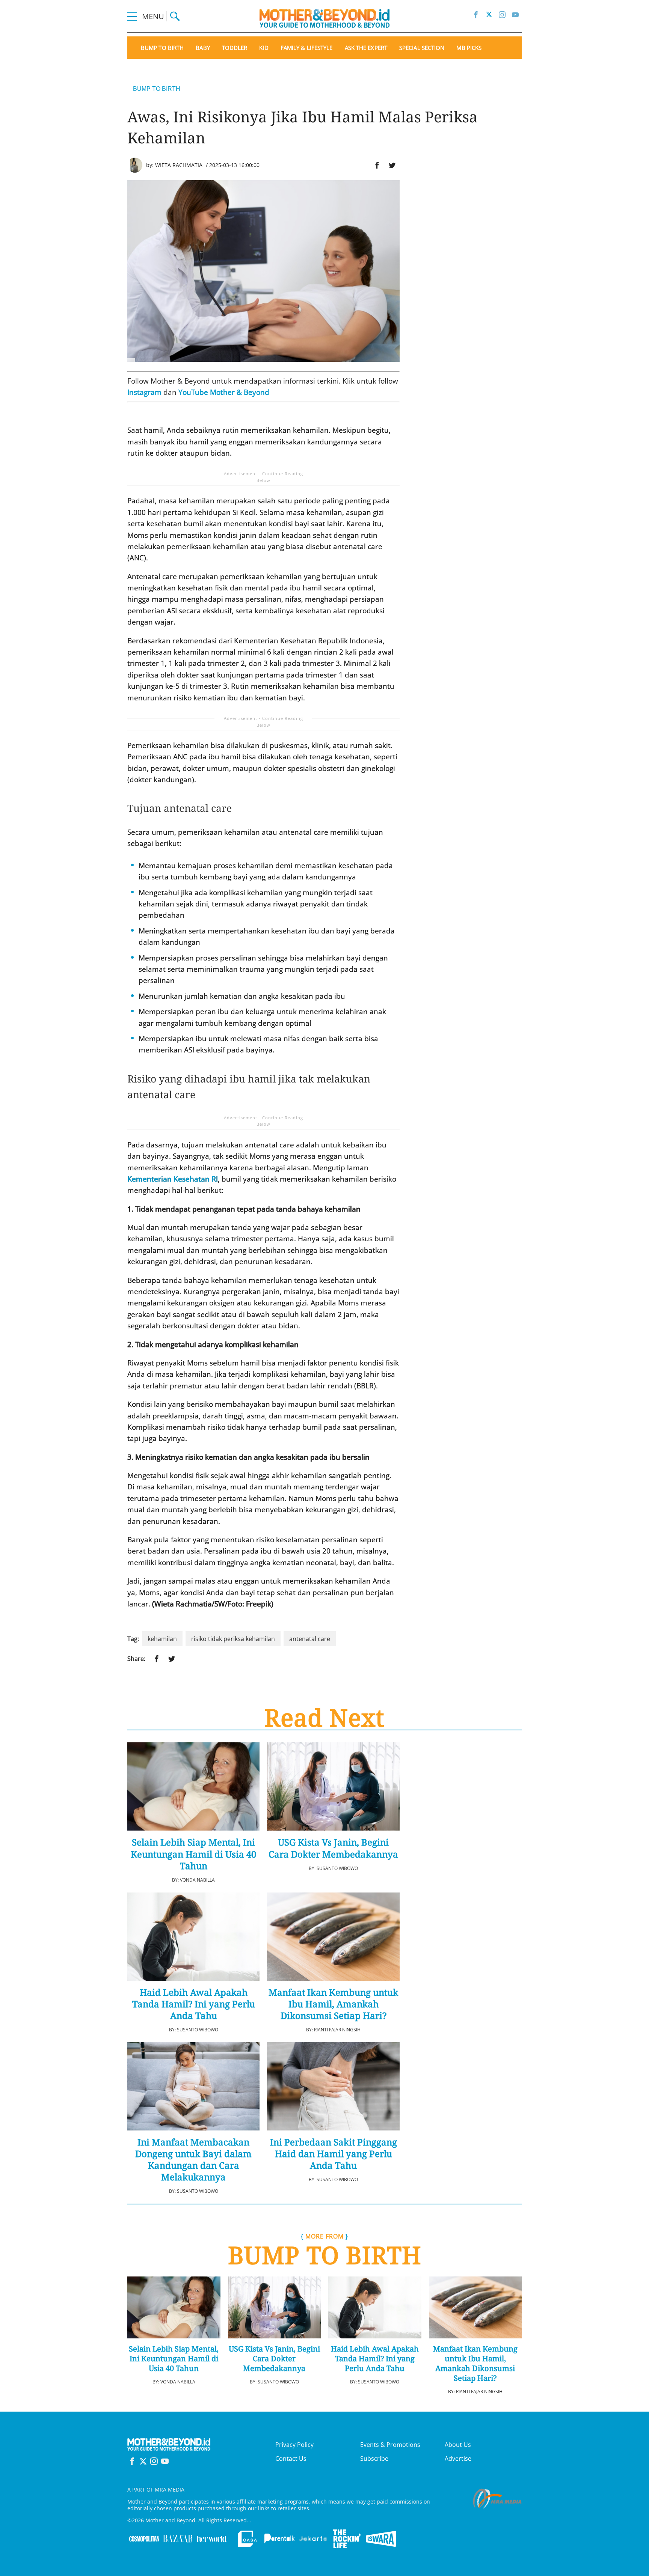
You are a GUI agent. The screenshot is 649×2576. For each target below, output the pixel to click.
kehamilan (162, 1639)
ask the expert (366, 48)
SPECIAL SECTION (422, 48)
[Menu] (132, 16)
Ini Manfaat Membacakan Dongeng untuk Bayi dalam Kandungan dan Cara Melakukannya (193, 2160)
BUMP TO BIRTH (157, 89)
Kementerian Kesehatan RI (173, 1179)
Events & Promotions (390, 2445)
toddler (235, 48)
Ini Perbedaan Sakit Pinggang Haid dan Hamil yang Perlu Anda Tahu (334, 2154)
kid (264, 48)
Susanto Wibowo (337, 1868)
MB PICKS (469, 48)
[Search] (175, 16)
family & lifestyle (307, 48)
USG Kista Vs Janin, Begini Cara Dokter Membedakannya (333, 1848)
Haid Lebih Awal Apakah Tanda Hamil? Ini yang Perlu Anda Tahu (194, 2004)
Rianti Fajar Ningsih (337, 2030)
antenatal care (310, 1639)
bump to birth (162, 48)
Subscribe (374, 2459)
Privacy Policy (294, 2445)
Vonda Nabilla (197, 1880)
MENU (154, 16)
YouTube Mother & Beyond (224, 392)
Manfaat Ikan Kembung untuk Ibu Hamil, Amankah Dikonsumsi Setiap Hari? (333, 2004)
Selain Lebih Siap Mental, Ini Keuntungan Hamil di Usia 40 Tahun (193, 1854)
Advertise (458, 2459)
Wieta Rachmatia (179, 165)
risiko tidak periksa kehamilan (233, 1639)
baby (203, 48)
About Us (458, 2445)
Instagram (144, 392)
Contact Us (291, 2459)
